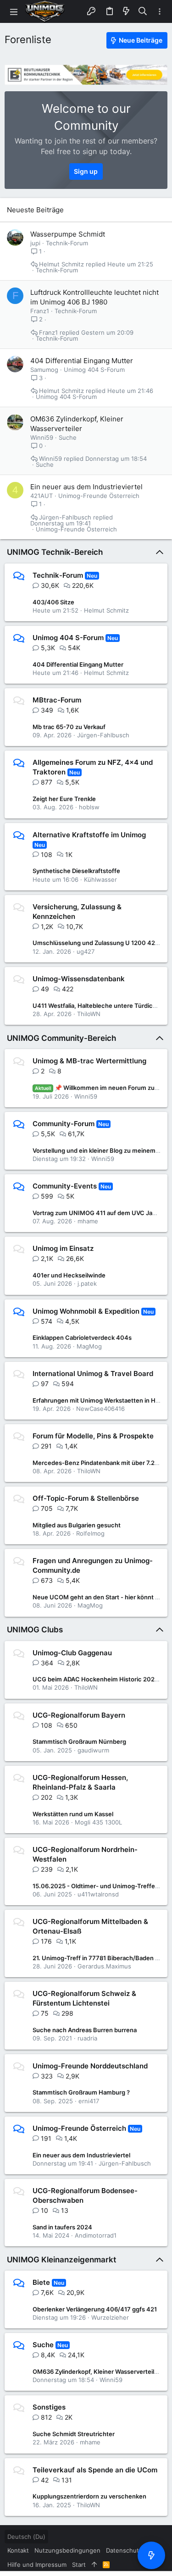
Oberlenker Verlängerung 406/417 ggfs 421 (95, 2309)
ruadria (87, 2038)
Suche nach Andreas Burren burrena (85, 2030)
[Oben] (94, 2565)
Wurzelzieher (110, 2317)
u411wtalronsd (98, 1894)
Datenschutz (124, 2550)
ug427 (86, 951)
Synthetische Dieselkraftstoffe (76, 871)
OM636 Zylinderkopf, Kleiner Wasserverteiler (96, 2371)
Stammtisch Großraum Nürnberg (79, 1741)
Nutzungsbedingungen (67, 2550)
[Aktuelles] (126, 11)
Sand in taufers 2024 (62, 2227)
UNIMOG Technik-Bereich (55, 552)
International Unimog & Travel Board (93, 1374)
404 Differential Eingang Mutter (82, 361)
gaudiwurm (93, 1750)
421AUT (42, 496)
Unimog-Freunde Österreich (99, 496)
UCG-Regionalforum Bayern (79, 1715)
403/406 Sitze (53, 602)
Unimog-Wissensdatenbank (79, 979)
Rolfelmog (90, 1533)
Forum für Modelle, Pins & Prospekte (93, 1436)
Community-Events (65, 1186)
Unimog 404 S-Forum (94, 370)
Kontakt (18, 2550)
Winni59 (42, 437)
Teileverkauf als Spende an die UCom (95, 2470)
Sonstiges (49, 2407)
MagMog (89, 1346)
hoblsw (89, 807)
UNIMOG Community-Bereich (61, 1038)
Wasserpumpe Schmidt (68, 234)
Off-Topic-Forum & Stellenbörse (86, 1498)
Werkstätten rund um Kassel (73, 1814)
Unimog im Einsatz (63, 1248)
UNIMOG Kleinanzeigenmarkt (61, 2260)
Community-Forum (64, 1124)
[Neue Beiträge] (151, 2555)
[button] (14, 11)
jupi (35, 243)
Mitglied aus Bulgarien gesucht (77, 1525)
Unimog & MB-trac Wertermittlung (89, 1061)
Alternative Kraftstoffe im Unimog (89, 835)
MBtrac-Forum (57, 700)
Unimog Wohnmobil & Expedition (86, 1311)
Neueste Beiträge (35, 210)
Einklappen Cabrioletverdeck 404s (82, 1338)
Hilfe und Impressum (37, 2565)
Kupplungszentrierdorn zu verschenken (89, 2496)
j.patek (87, 1283)
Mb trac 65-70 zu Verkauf (69, 727)
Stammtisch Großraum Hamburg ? (81, 2092)
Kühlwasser (100, 879)
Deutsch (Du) (26, 2537)
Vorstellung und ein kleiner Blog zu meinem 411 (100, 1150)
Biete (41, 2282)
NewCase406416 (100, 1409)
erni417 (89, 2101)
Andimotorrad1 (96, 2235)
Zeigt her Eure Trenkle (64, 799)
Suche (68, 437)
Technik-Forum (67, 243)
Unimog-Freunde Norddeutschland (90, 2066)
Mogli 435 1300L (98, 1822)
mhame (88, 1221)
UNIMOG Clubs (35, 1630)
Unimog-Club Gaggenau (72, 1653)
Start (79, 2565)
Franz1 (40, 311)
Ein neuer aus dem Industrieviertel (86, 487)
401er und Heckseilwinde (69, 1275)
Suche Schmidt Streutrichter (74, 2434)
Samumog (44, 370)
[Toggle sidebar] (160, 12)
